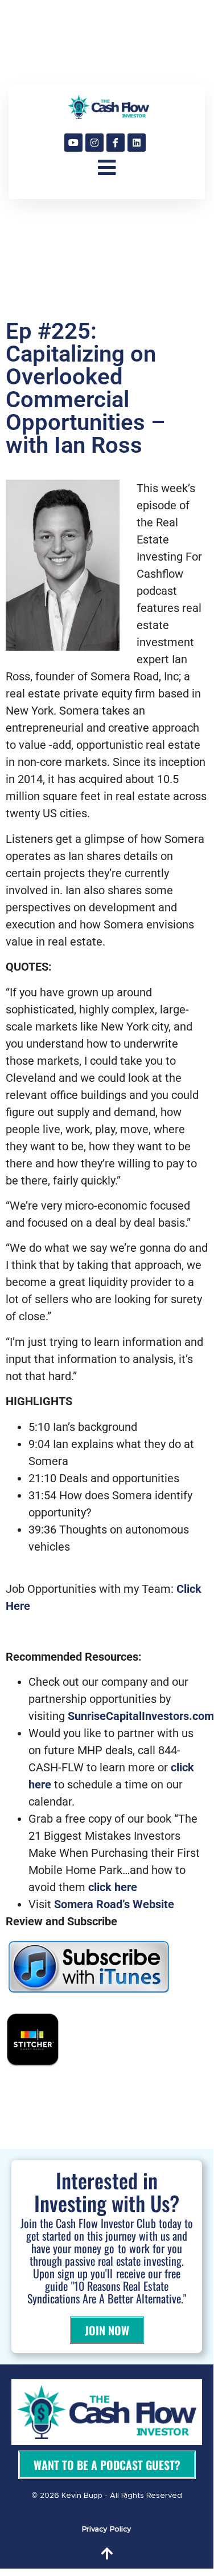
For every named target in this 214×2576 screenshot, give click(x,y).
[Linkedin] (137, 143)
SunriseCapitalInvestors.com (141, 1716)
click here (113, 1887)
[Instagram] (94, 143)
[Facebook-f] (116, 143)
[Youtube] (73, 143)
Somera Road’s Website (114, 1904)
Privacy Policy (107, 2530)
